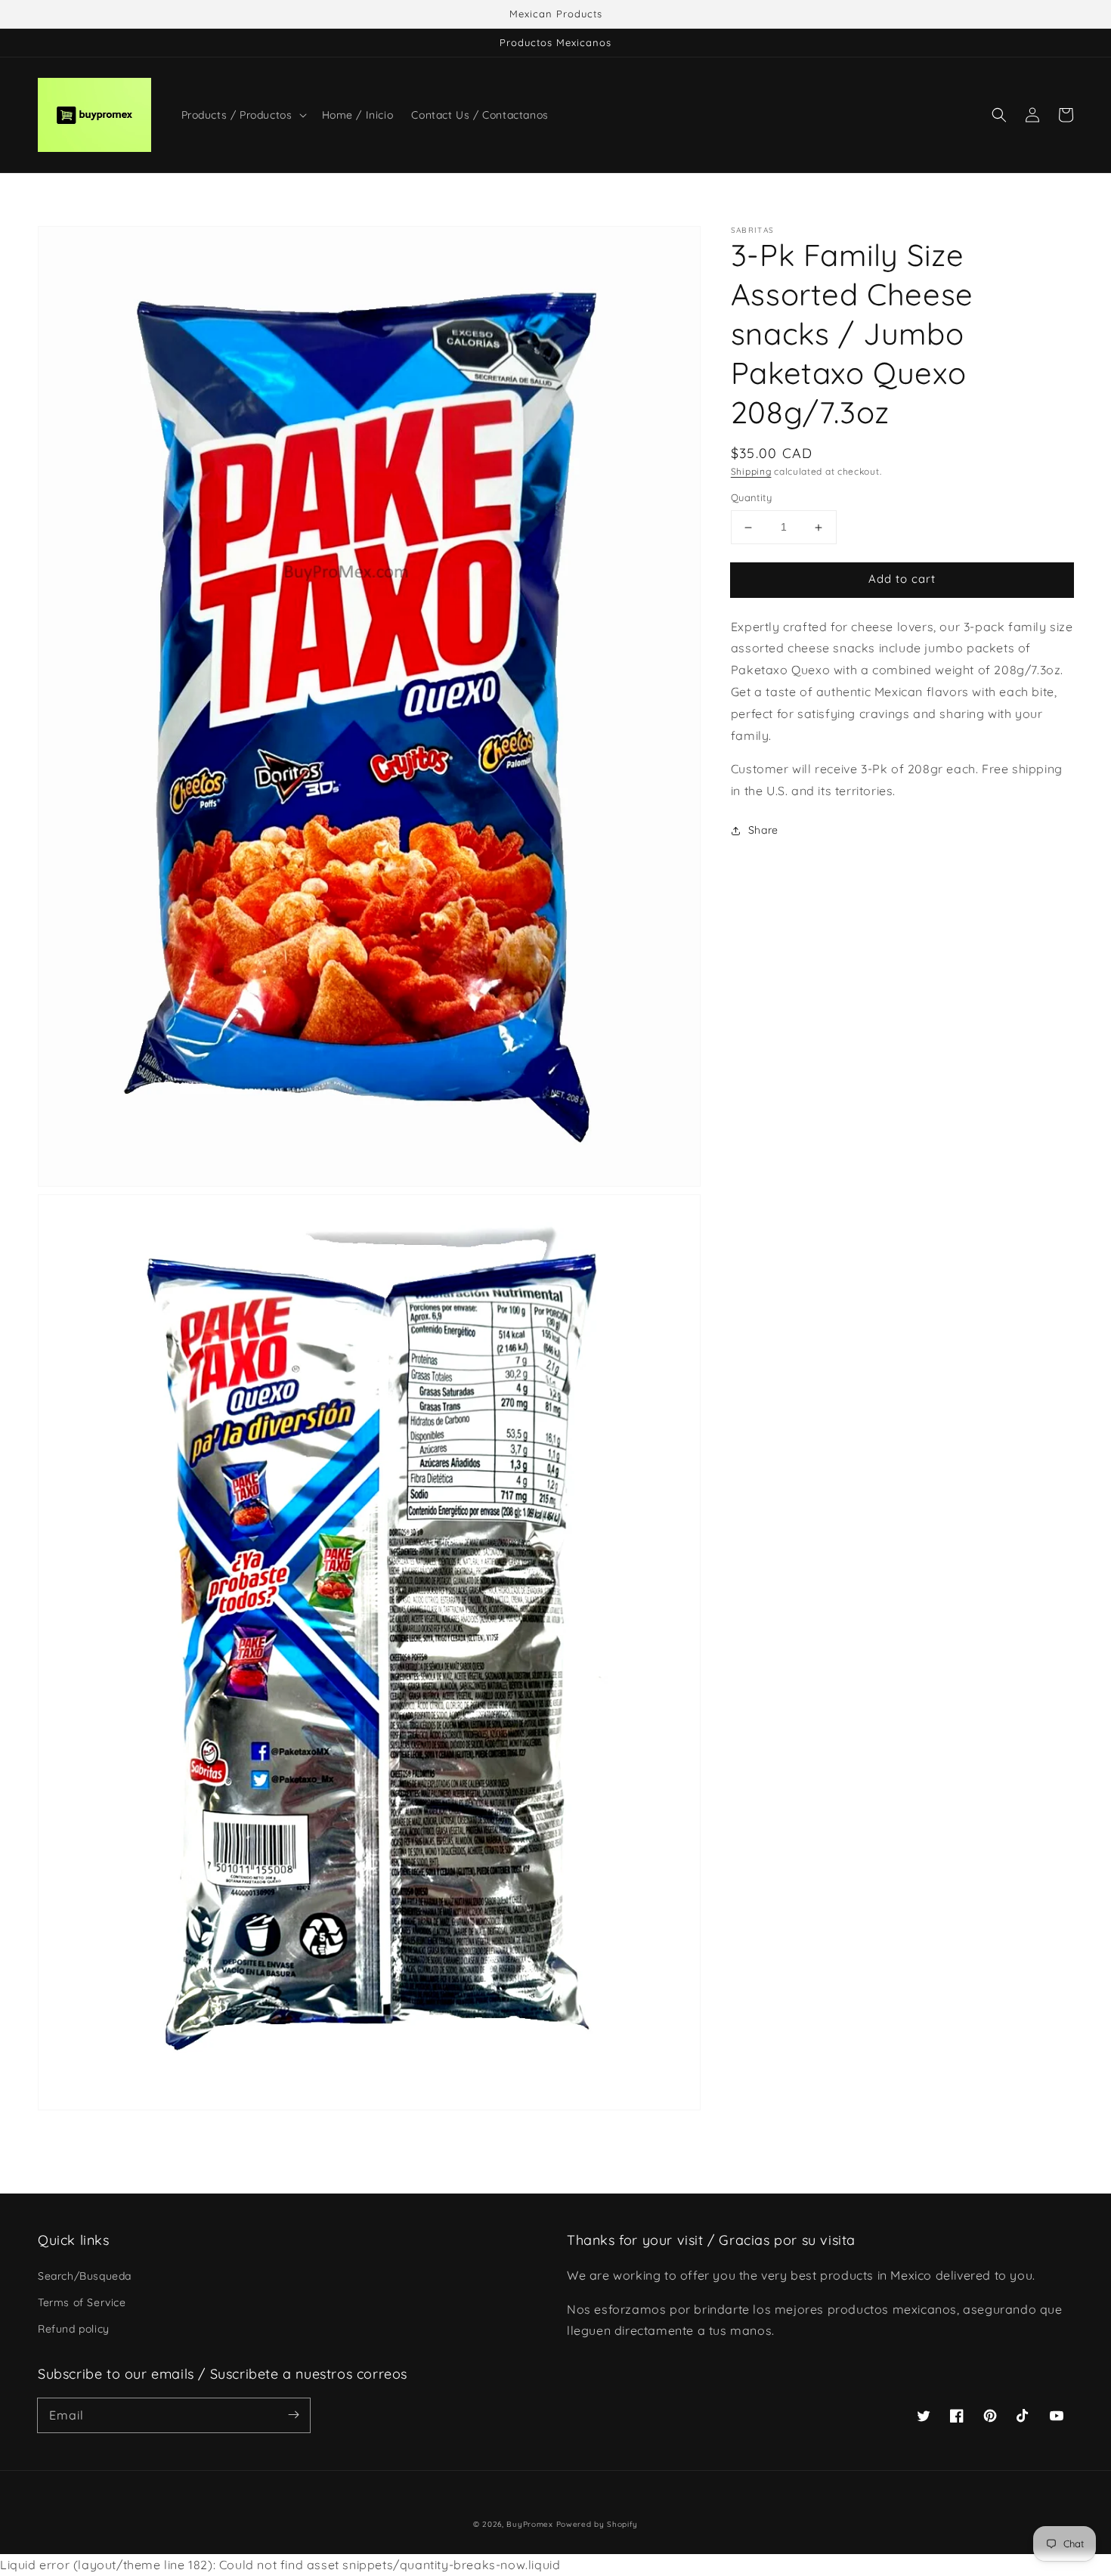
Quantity (751, 498)
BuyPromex (529, 2524)
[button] (999, 115)
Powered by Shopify (597, 2524)
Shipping (751, 471)
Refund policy (74, 2329)
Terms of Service (82, 2302)
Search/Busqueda (85, 2276)
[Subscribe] (293, 2415)
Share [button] (763, 831)
